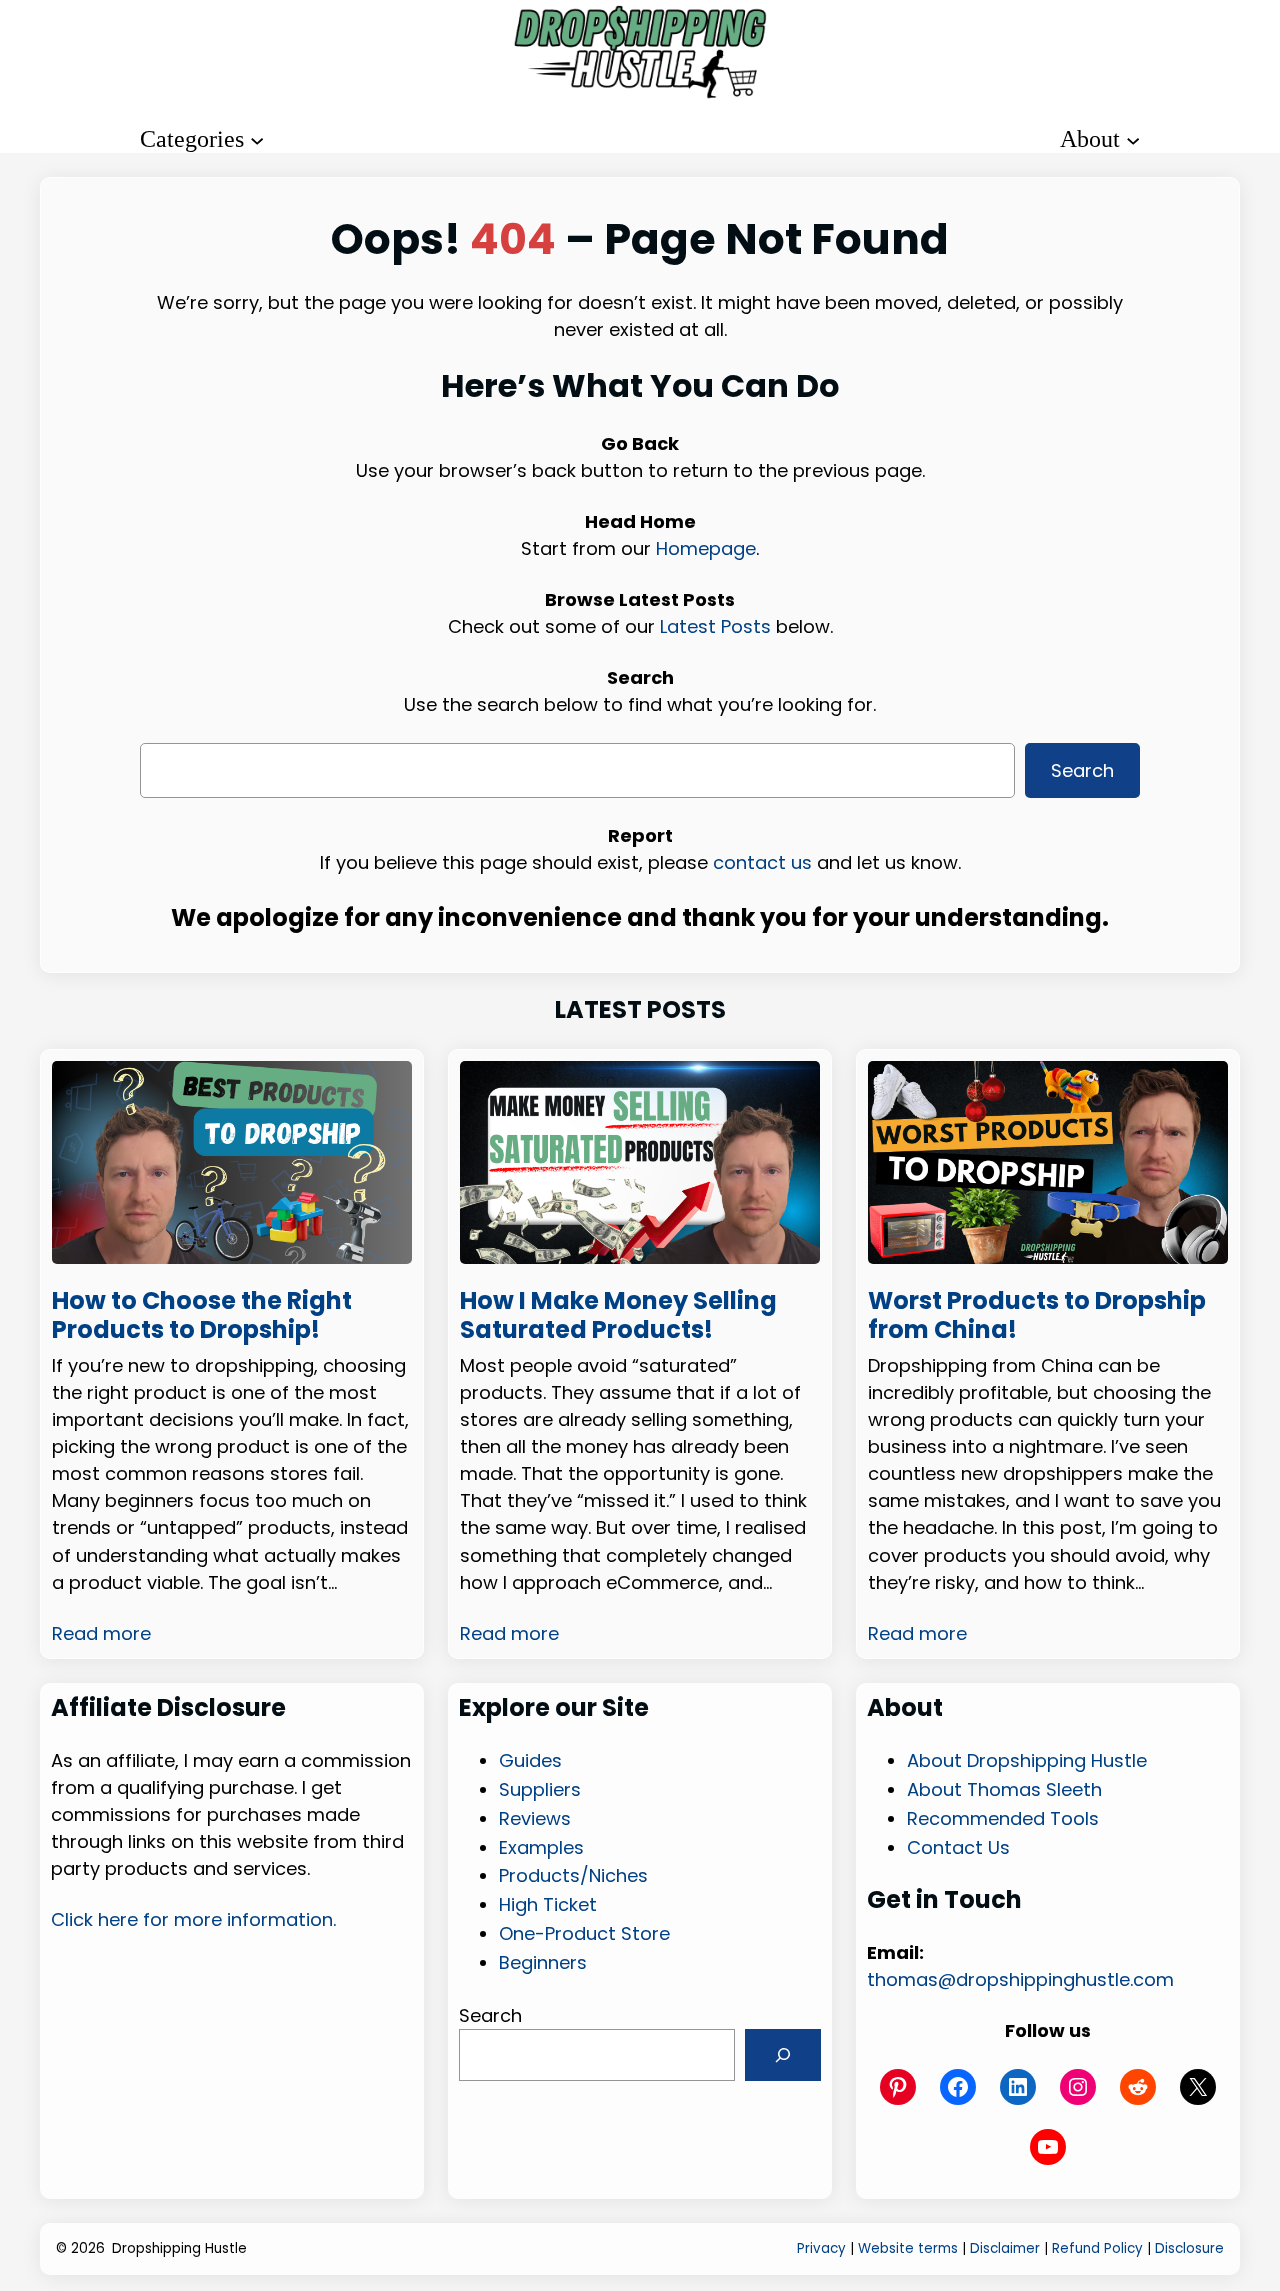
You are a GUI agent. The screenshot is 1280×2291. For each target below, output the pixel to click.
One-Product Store (584, 1933)
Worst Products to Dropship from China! (1037, 1317)
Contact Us (958, 1847)
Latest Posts (715, 626)
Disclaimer (1005, 2248)
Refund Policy (1097, 2248)
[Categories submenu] (257, 139)
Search (1082, 769)
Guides (530, 1760)
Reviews (535, 1818)
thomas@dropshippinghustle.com (1020, 1979)
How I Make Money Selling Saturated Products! (618, 1317)
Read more (101, 1633)
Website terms (908, 2248)
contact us (762, 861)
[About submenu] (1133, 139)
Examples (541, 1847)
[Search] (783, 2055)
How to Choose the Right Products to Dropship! (202, 1317)
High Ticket (548, 1904)
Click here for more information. (193, 1919)
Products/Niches (573, 1875)
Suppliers (540, 1789)
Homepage (706, 548)
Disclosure (1189, 2248)
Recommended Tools (1003, 1818)
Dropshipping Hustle (179, 2248)
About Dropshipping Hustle (1027, 1760)
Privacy (821, 2248)
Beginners (543, 1962)
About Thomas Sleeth (1004, 1789)
